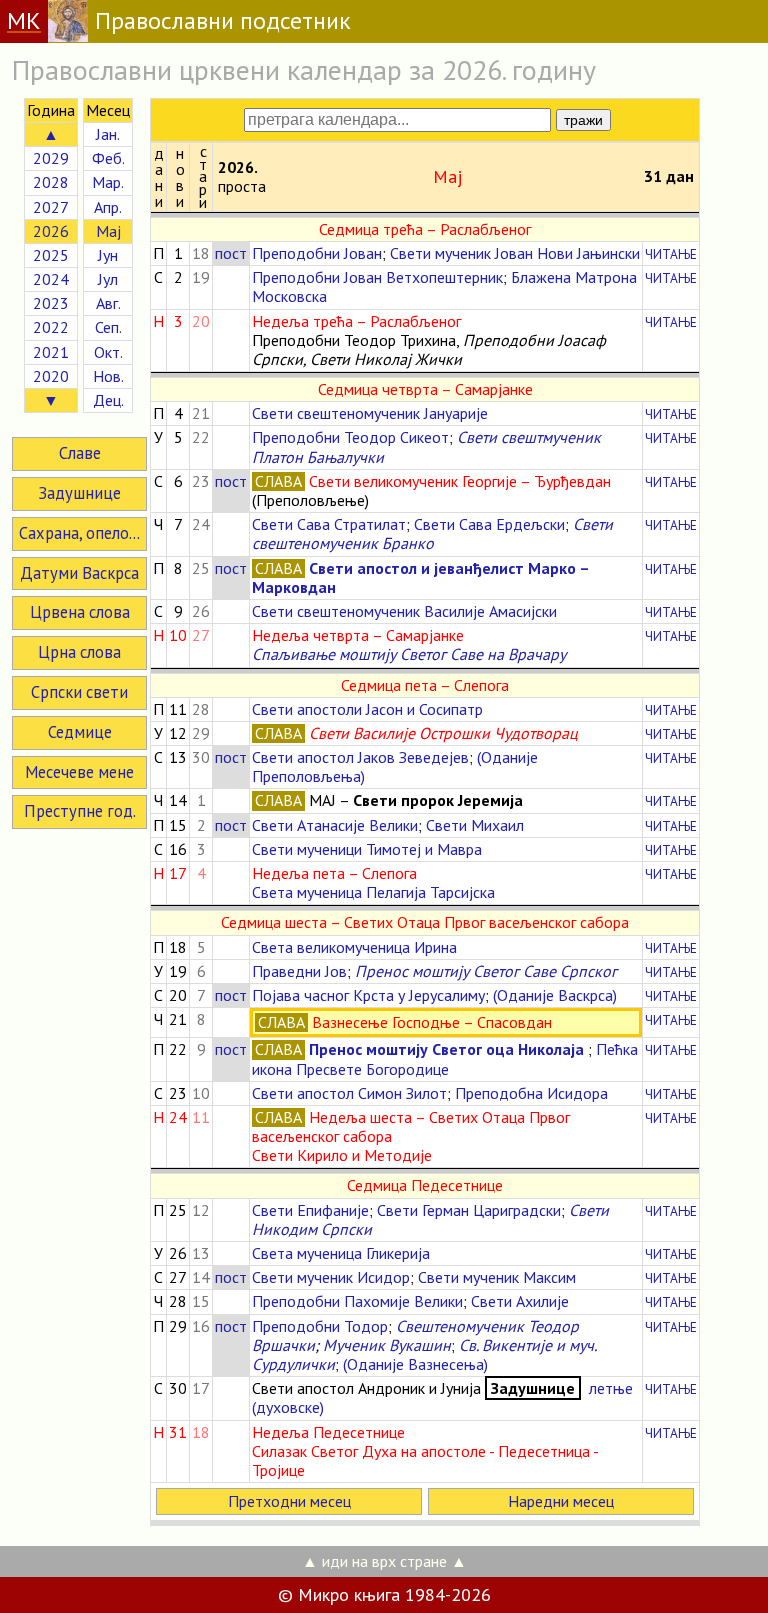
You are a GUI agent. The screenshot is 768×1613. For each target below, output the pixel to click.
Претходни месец (289, 1501)
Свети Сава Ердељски (489, 524)
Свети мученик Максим (497, 1277)
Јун (108, 255)
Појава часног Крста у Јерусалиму (368, 995)
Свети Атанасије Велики (335, 825)
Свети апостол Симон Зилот (349, 1093)
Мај (108, 231)
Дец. (108, 400)
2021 (51, 352)
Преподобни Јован (317, 253)
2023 (51, 303)
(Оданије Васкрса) (555, 995)
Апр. (108, 207)
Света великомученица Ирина (354, 947)
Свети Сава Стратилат (329, 524)
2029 (51, 158)
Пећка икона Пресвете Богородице (445, 1058)
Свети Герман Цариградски (469, 1210)
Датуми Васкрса (79, 573)
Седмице (80, 732)
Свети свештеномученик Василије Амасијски (404, 611)
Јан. (108, 134)
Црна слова (79, 652)
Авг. (108, 303)
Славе (80, 453)
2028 (51, 182)
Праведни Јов (299, 971)
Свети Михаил (475, 825)
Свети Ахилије (520, 1301)
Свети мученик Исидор (331, 1277)
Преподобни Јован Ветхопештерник (377, 277)
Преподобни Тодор (320, 1326)
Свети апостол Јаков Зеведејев (360, 757)
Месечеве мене (79, 772)
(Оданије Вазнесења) (415, 1364)
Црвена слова (80, 612)
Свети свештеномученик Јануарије (370, 413)
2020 (51, 376)
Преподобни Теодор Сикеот (350, 437)
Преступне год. (80, 811)
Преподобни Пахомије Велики (357, 1301)
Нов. (108, 376)
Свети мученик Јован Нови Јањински (515, 253)
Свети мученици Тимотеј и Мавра (367, 849)
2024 (51, 279)
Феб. (108, 158)
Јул (108, 279)
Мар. (108, 182)
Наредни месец (561, 1501)
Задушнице (79, 493)
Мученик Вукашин (387, 1345)
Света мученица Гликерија (341, 1253)
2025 (51, 255)
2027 (51, 207)
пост (231, 253)
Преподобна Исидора (531, 1093)
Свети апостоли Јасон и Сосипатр (367, 709)
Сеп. (108, 327)
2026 (51, 231)
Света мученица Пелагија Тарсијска (373, 892)
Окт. (108, 352)
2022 (51, 327)
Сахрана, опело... (79, 533)
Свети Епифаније (310, 1210)
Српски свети (79, 692)
